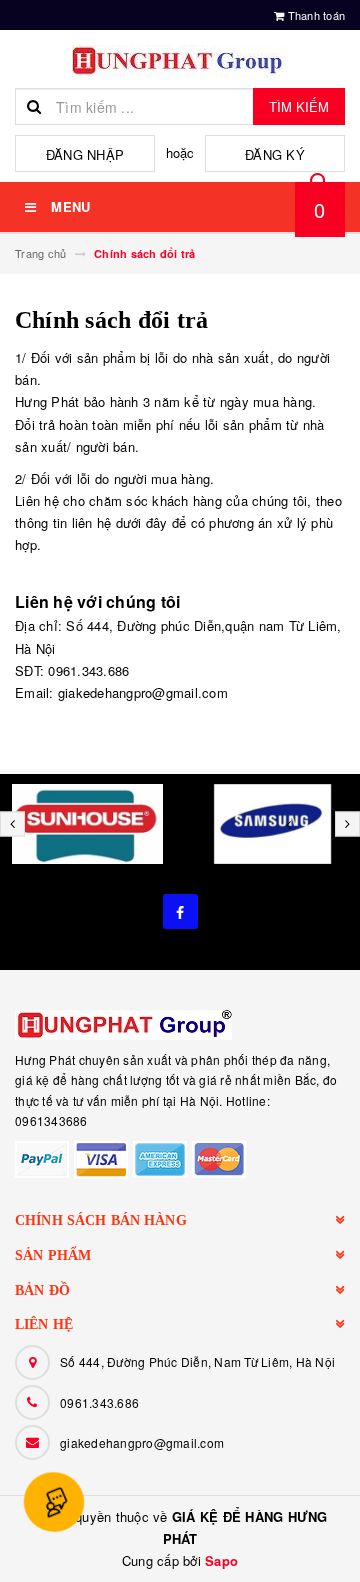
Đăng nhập (85, 154)
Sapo (221, 1560)
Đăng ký (275, 154)
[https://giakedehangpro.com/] (180, 1025)
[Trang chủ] (180, 61)
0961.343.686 (99, 1402)
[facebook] (180, 911)
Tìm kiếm (299, 106)
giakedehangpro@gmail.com (142, 1442)
